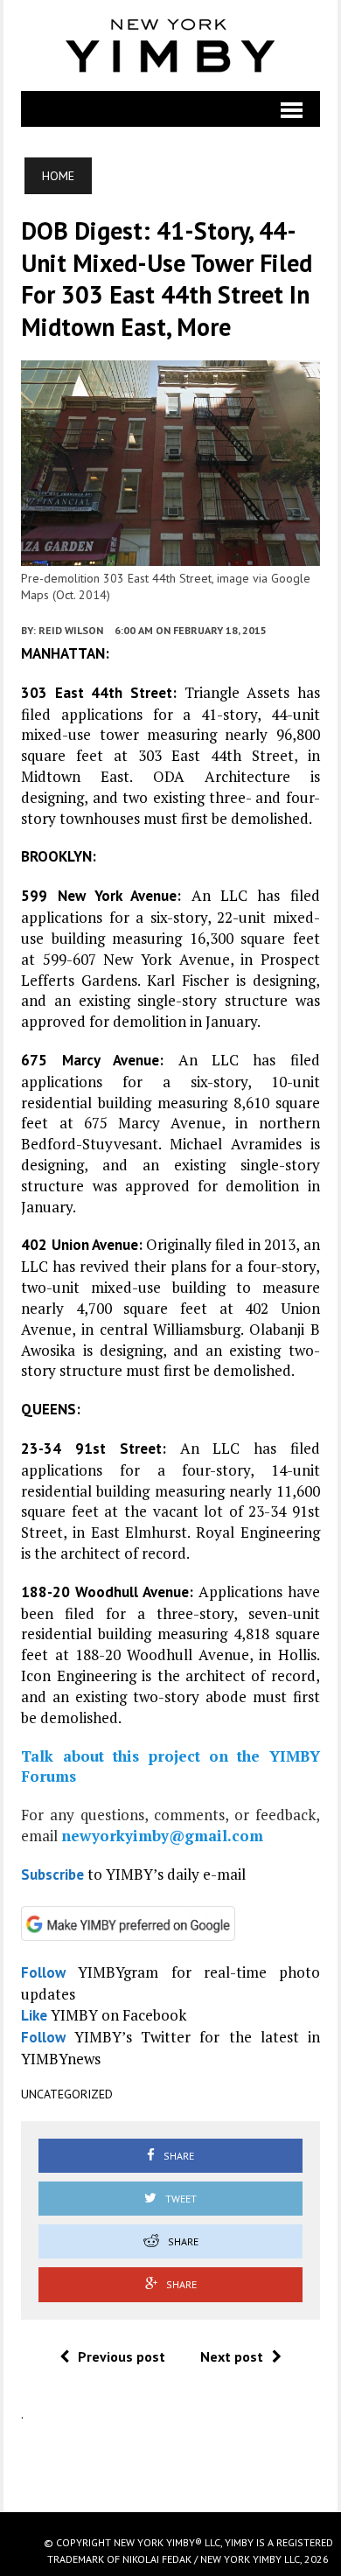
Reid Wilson (71, 630)
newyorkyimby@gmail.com (162, 1836)
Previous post (122, 2356)
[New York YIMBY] (170, 45)
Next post (232, 2356)
